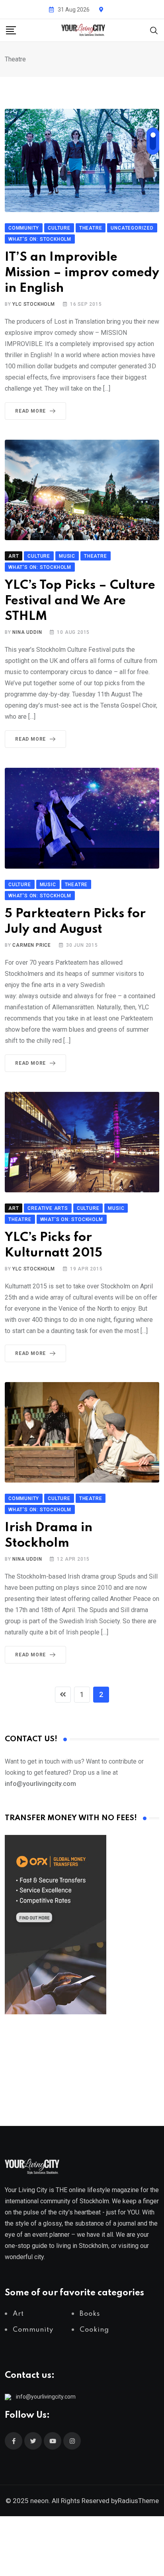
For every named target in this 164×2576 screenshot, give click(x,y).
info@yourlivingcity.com (46, 2397)
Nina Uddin (27, 632)
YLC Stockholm (33, 304)
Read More (30, 411)
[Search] (154, 30)
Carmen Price (32, 945)
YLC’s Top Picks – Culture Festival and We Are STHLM (80, 601)
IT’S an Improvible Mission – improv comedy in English (82, 273)
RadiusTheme (138, 2501)
